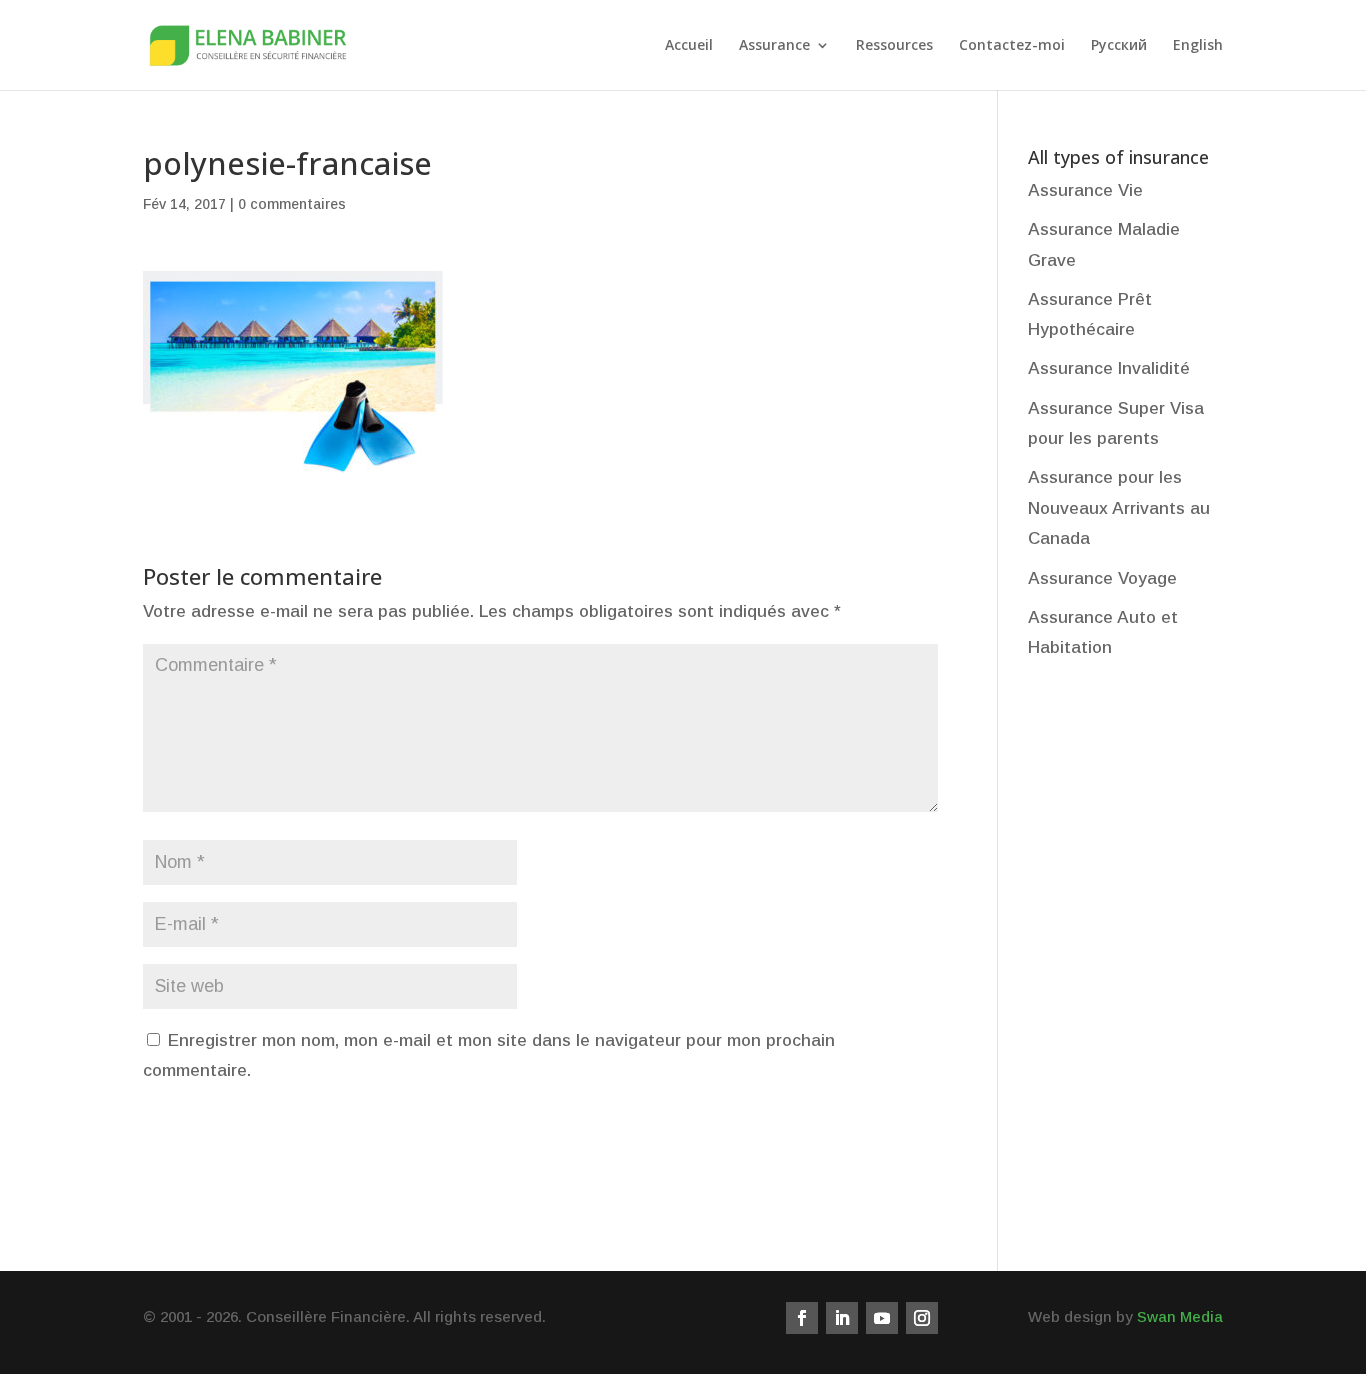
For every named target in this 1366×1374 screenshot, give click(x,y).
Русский (1119, 46)
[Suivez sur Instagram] (922, 1318)
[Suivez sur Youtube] (882, 1318)
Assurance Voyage (1102, 578)
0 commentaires (292, 204)
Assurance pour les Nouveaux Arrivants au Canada (1119, 508)
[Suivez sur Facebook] (802, 1318)
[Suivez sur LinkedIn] (842, 1318)
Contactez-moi (1012, 46)
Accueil (689, 46)
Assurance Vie (1085, 190)
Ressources (894, 46)
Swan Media (1180, 1316)
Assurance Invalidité (1109, 368)
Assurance (774, 46)
